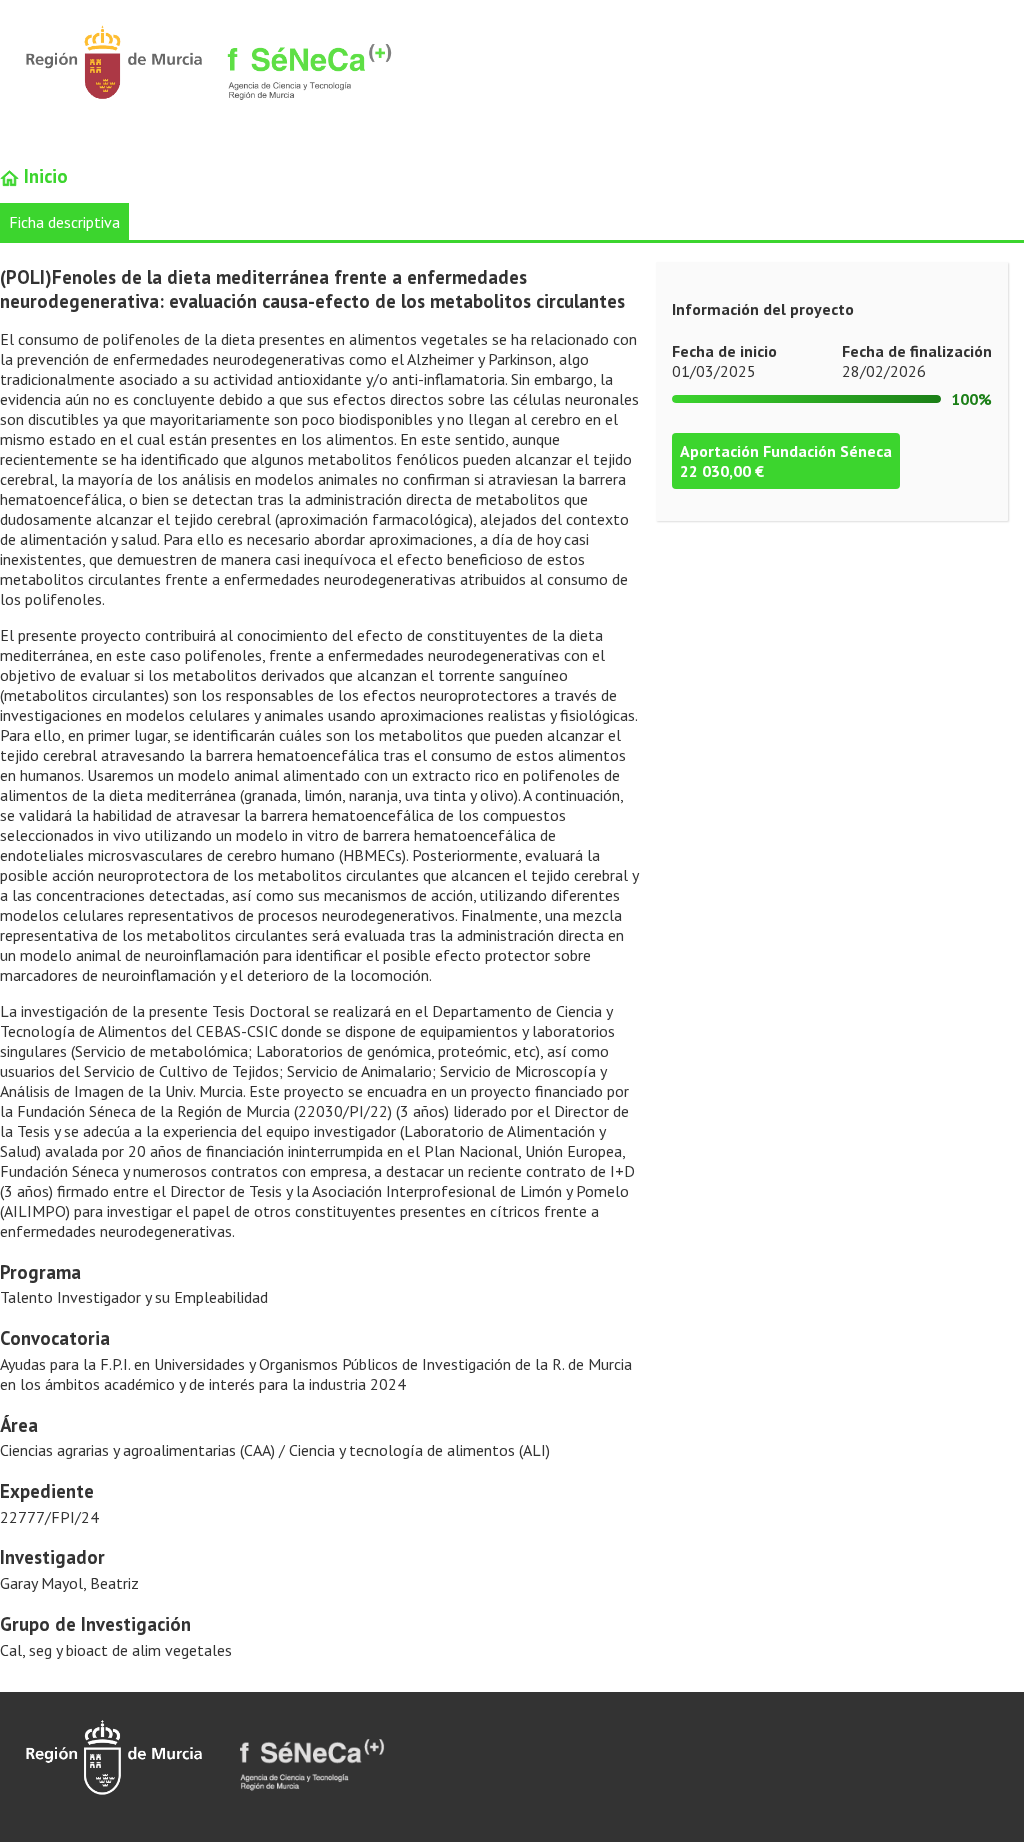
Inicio (43, 176)
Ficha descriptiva (64, 222)
